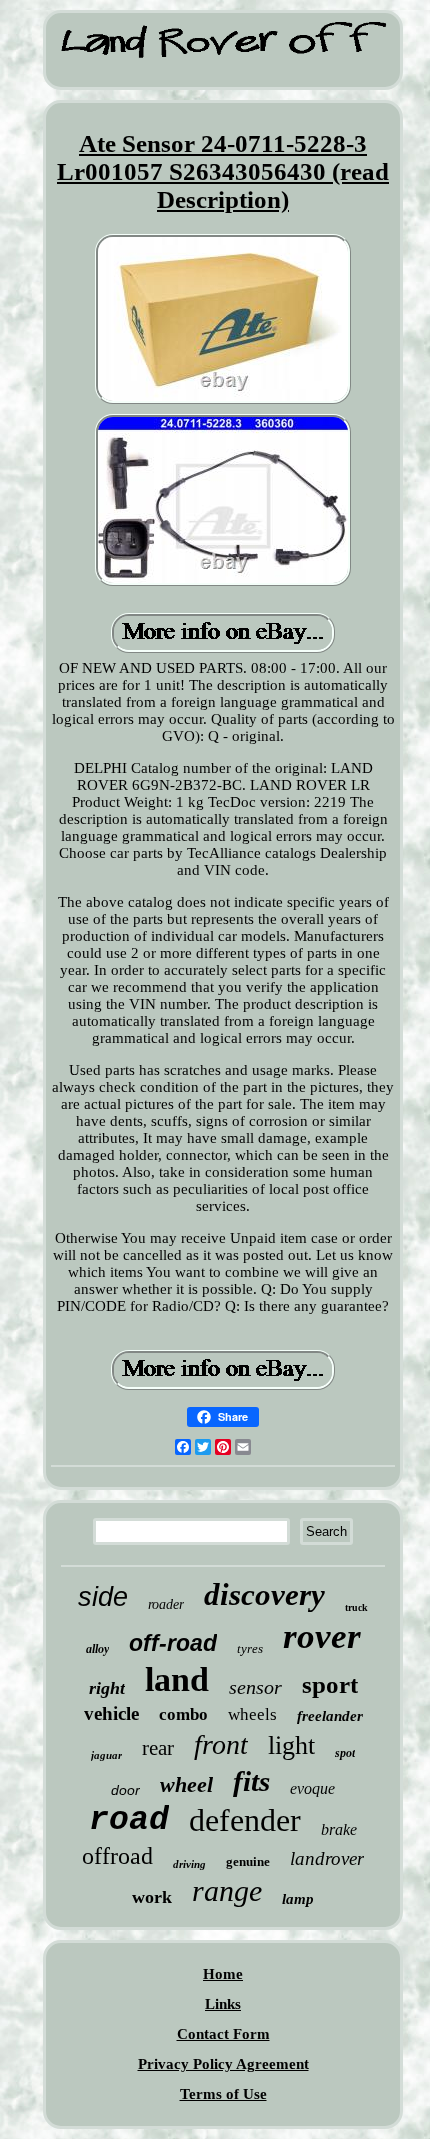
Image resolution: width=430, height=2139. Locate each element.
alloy (97, 1649)
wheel (186, 1784)
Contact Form (223, 2034)
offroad (117, 1856)
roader (166, 1604)
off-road (173, 1643)
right (107, 1688)
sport (330, 1684)
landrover (327, 1858)
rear (158, 1748)
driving (189, 1864)
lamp (298, 1899)
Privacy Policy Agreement (223, 2064)
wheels (252, 1714)
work (152, 1897)
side (103, 1597)
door (125, 1790)
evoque (312, 1788)
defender (245, 1820)
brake (339, 1829)
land (177, 1679)
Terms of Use (223, 2094)
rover (322, 1636)
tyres (250, 1648)
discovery (264, 1594)
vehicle (111, 1713)
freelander (330, 1716)
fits (251, 1781)
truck (356, 1607)
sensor (255, 1687)
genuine (248, 1861)
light (291, 1745)
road (129, 1820)
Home (223, 1974)
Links (223, 2004)
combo (183, 1714)
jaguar (106, 1755)
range (227, 1890)
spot (345, 1753)
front (221, 1744)
